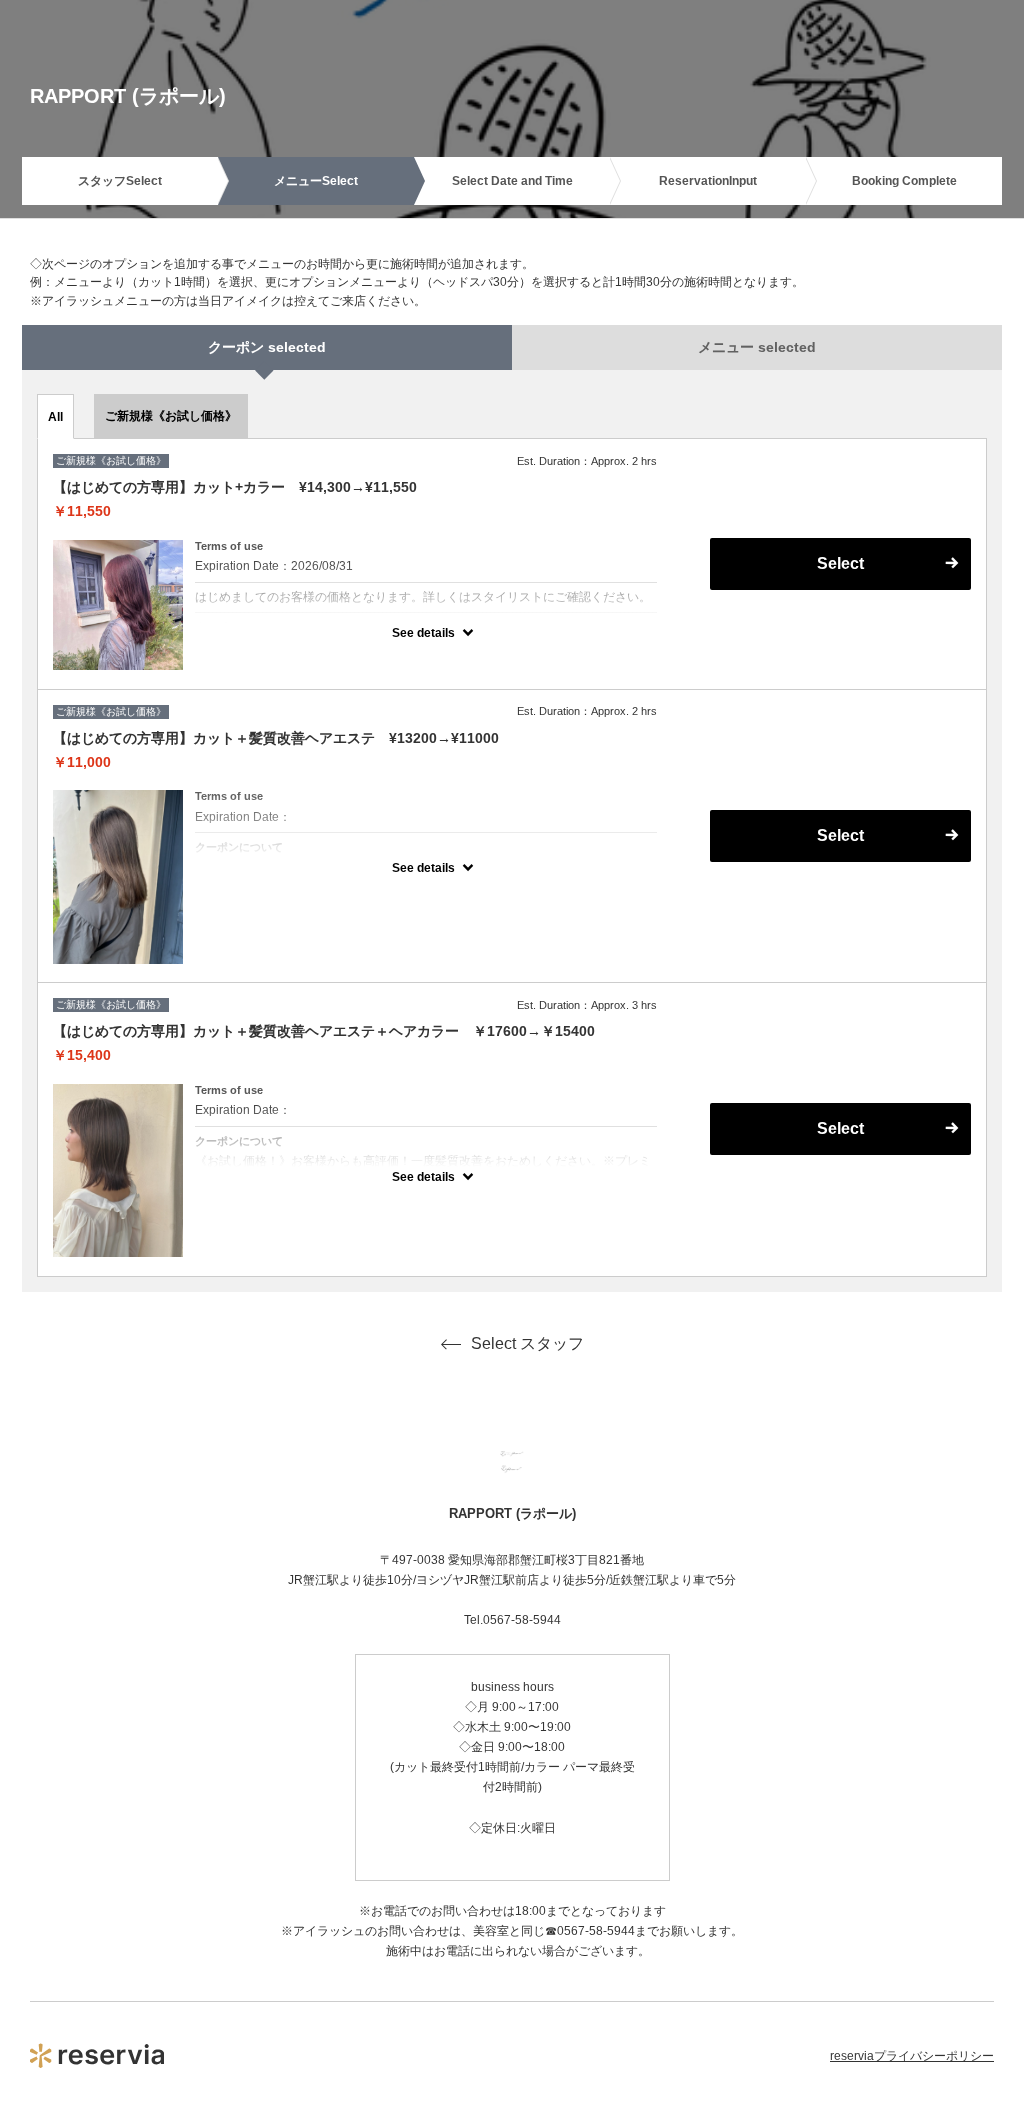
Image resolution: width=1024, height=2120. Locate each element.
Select (840, 1128)
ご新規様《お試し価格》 (171, 416)
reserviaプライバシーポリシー (912, 2056)
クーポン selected (267, 347)
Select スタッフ (527, 1343)
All (55, 417)
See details (423, 633)
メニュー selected (757, 347)
